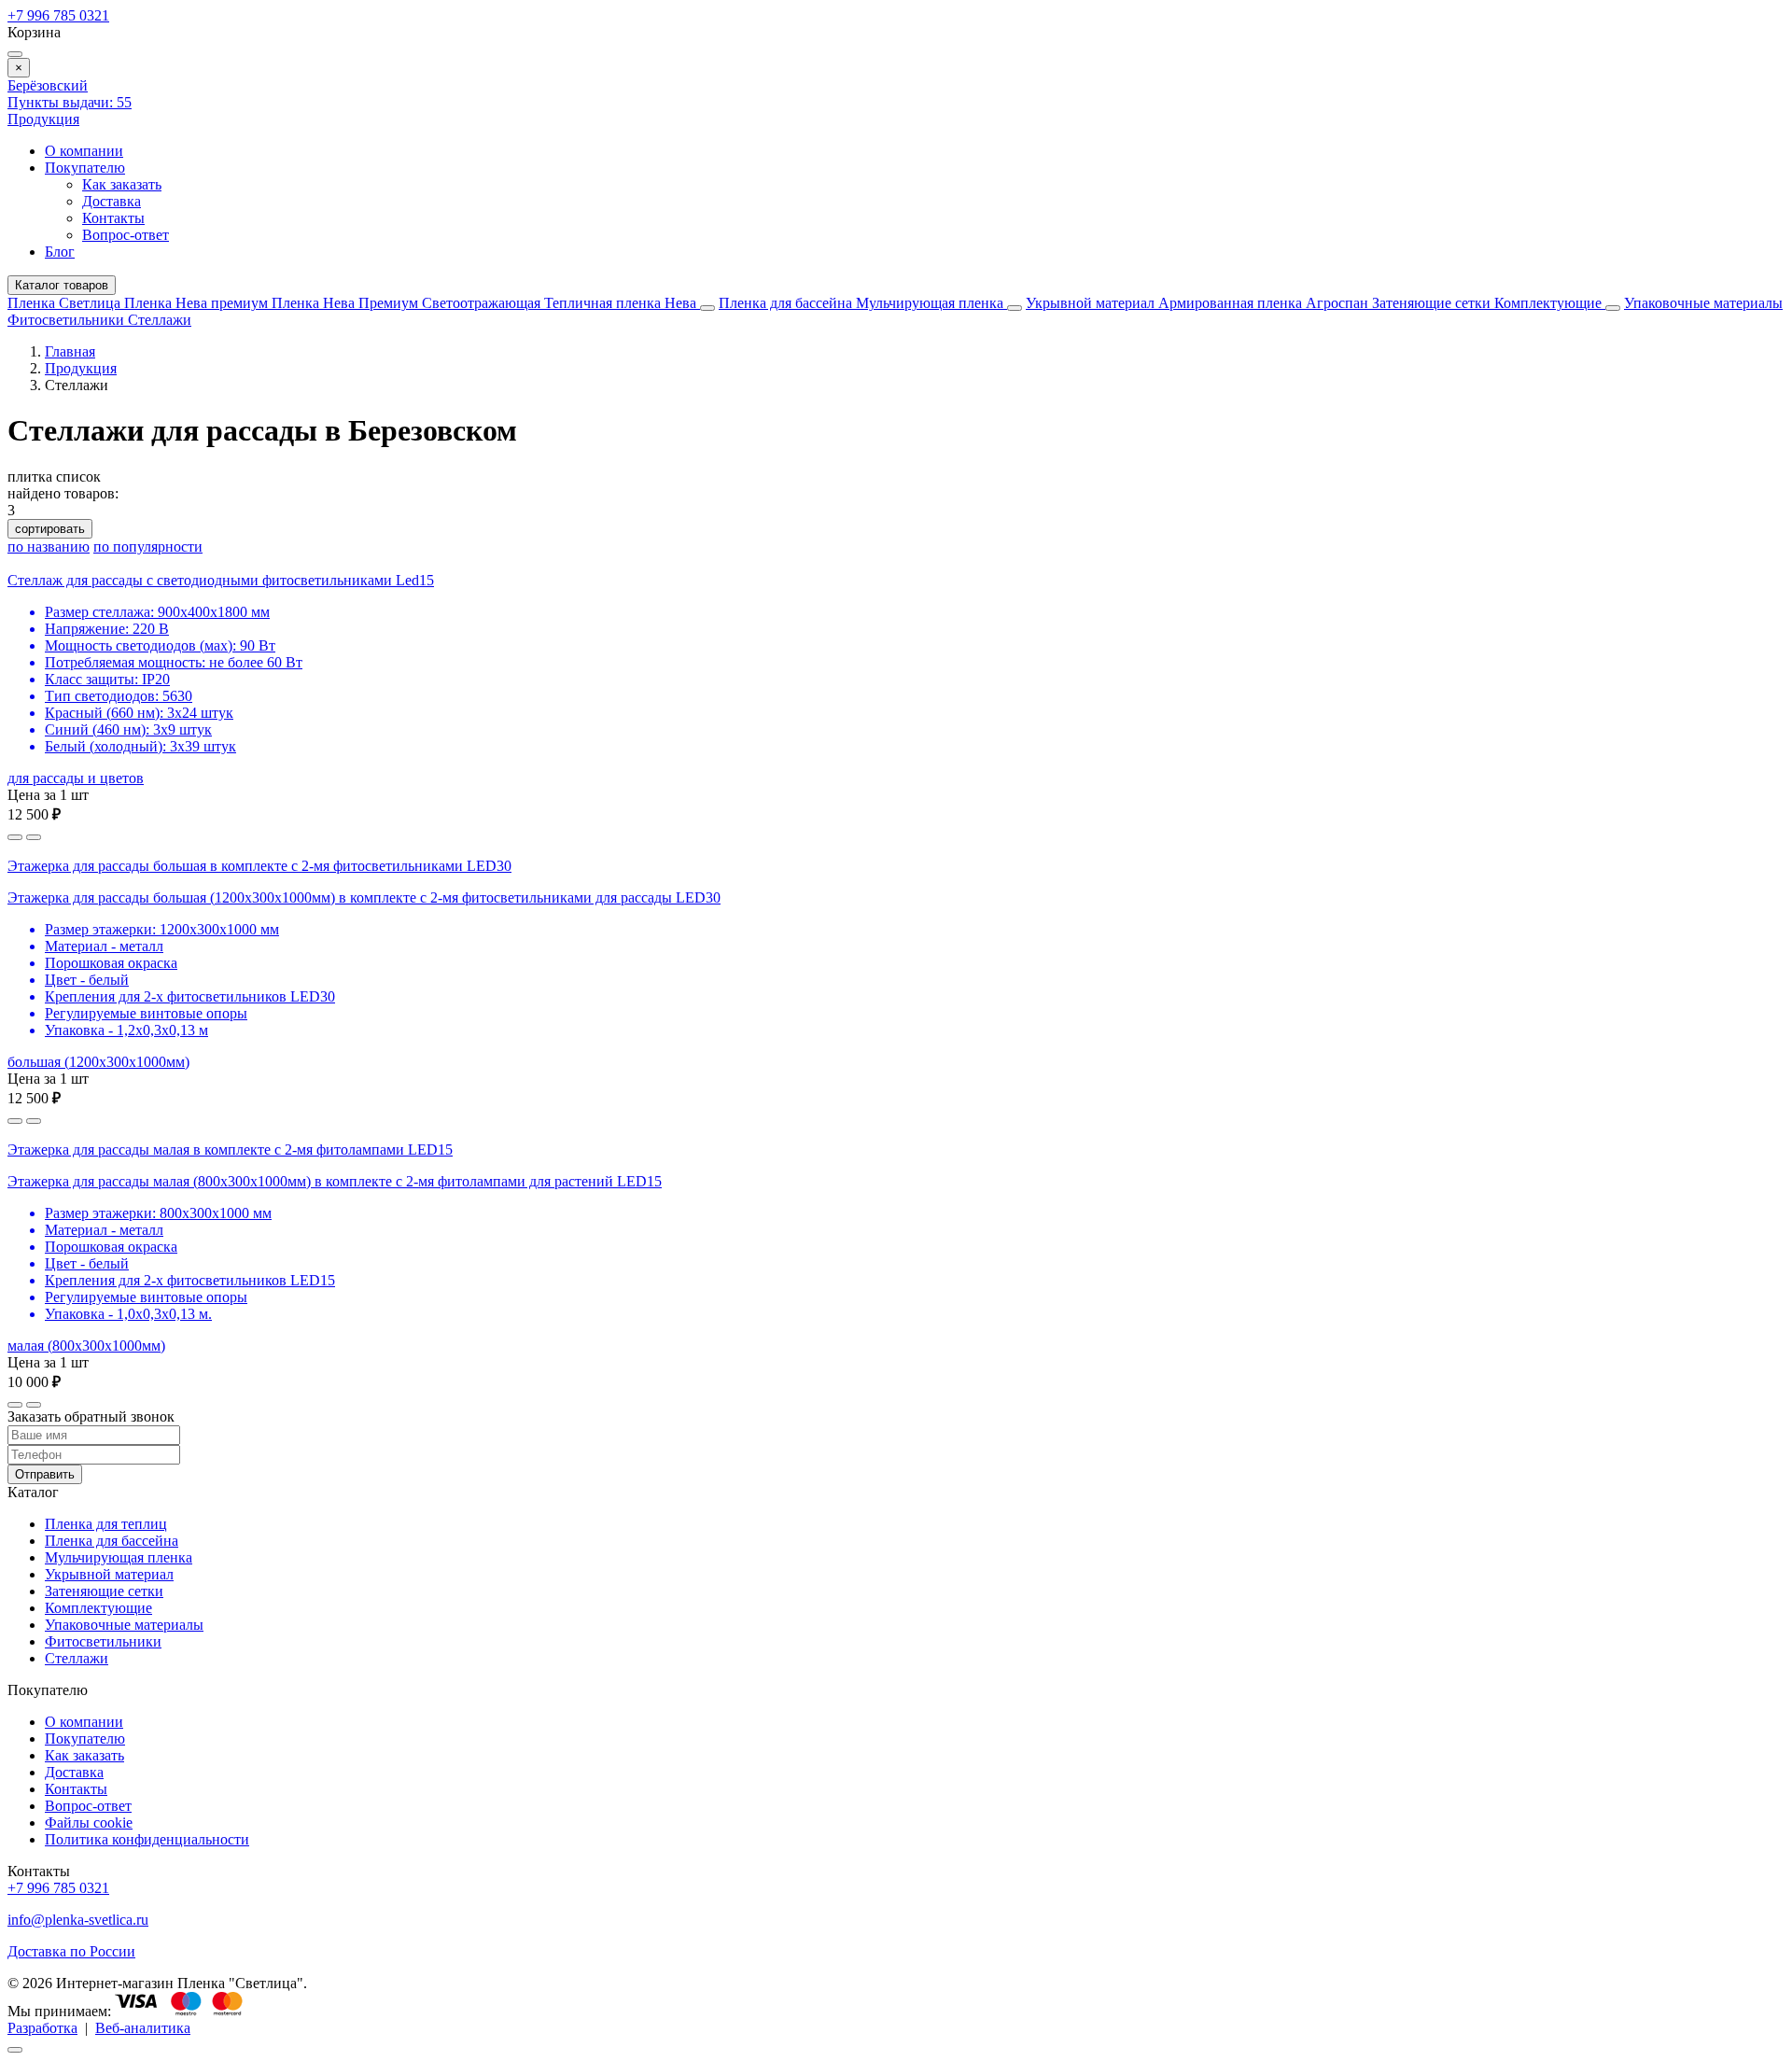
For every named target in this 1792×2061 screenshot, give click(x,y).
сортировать (50, 529)
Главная (70, 351)
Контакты (113, 218)
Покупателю (85, 168)
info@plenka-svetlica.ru (78, 1920)
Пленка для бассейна (785, 303)
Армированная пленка (1232, 303)
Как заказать (122, 184)
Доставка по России (71, 1951)
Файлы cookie (89, 1823)
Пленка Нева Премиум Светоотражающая (408, 303)
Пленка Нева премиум (198, 303)
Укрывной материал (1092, 303)
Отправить (45, 1474)
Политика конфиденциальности (147, 1839)
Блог (60, 252)
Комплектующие (1550, 303)
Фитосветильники (68, 320)
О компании (84, 151)
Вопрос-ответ (126, 235)
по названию (49, 547)
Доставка (112, 201)
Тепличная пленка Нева (622, 303)
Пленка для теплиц (106, 1524)
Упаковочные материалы (1703, 303)
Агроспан (1339, 303)
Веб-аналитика (143, 2028)
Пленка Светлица (66, 303)
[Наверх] (15, 2050)
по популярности (148, 547)
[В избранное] (15, 837)
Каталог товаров (62, 285)
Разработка (42, 2028)
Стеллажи (160, 320)
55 (70, 102)
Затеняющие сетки (1433, 303)
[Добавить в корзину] (34, 837)
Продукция (43, 119)
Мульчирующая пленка (931, 303)
